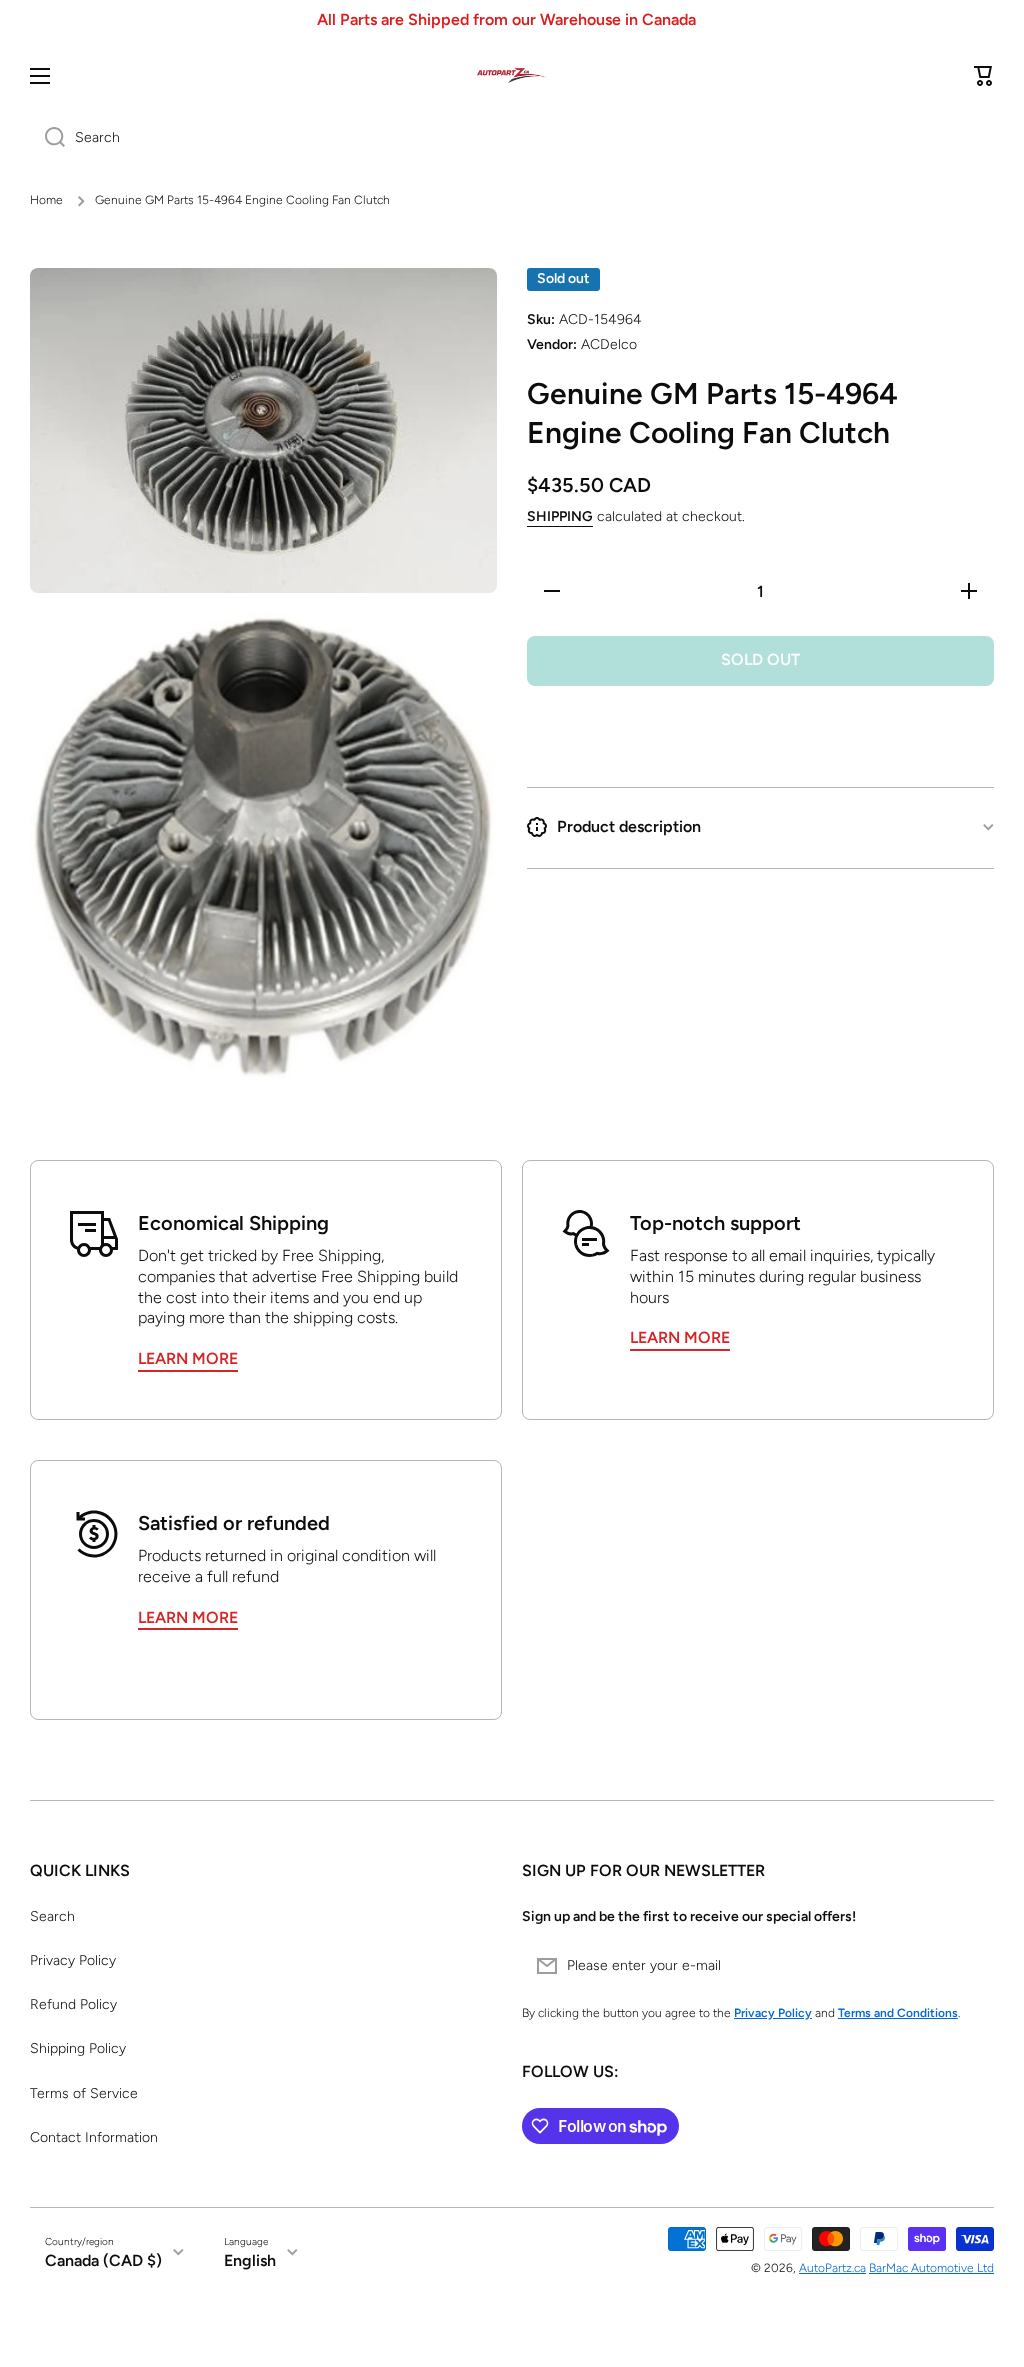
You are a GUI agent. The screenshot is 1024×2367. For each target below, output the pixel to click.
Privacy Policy (73, 1960)
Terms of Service (84, 2093)
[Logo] (512, 75)
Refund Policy (73, 2004)
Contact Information (94, 2137)
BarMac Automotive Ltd (931, 2268)
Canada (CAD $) (103, 2260)
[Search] (47, 138)
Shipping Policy (78, 2048)
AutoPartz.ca (832, 2268)
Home (46, 200)
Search (52, 1916)
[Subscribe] (969, 1966)
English (250, 2260)
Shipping (560, 516)
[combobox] (512, 138)
